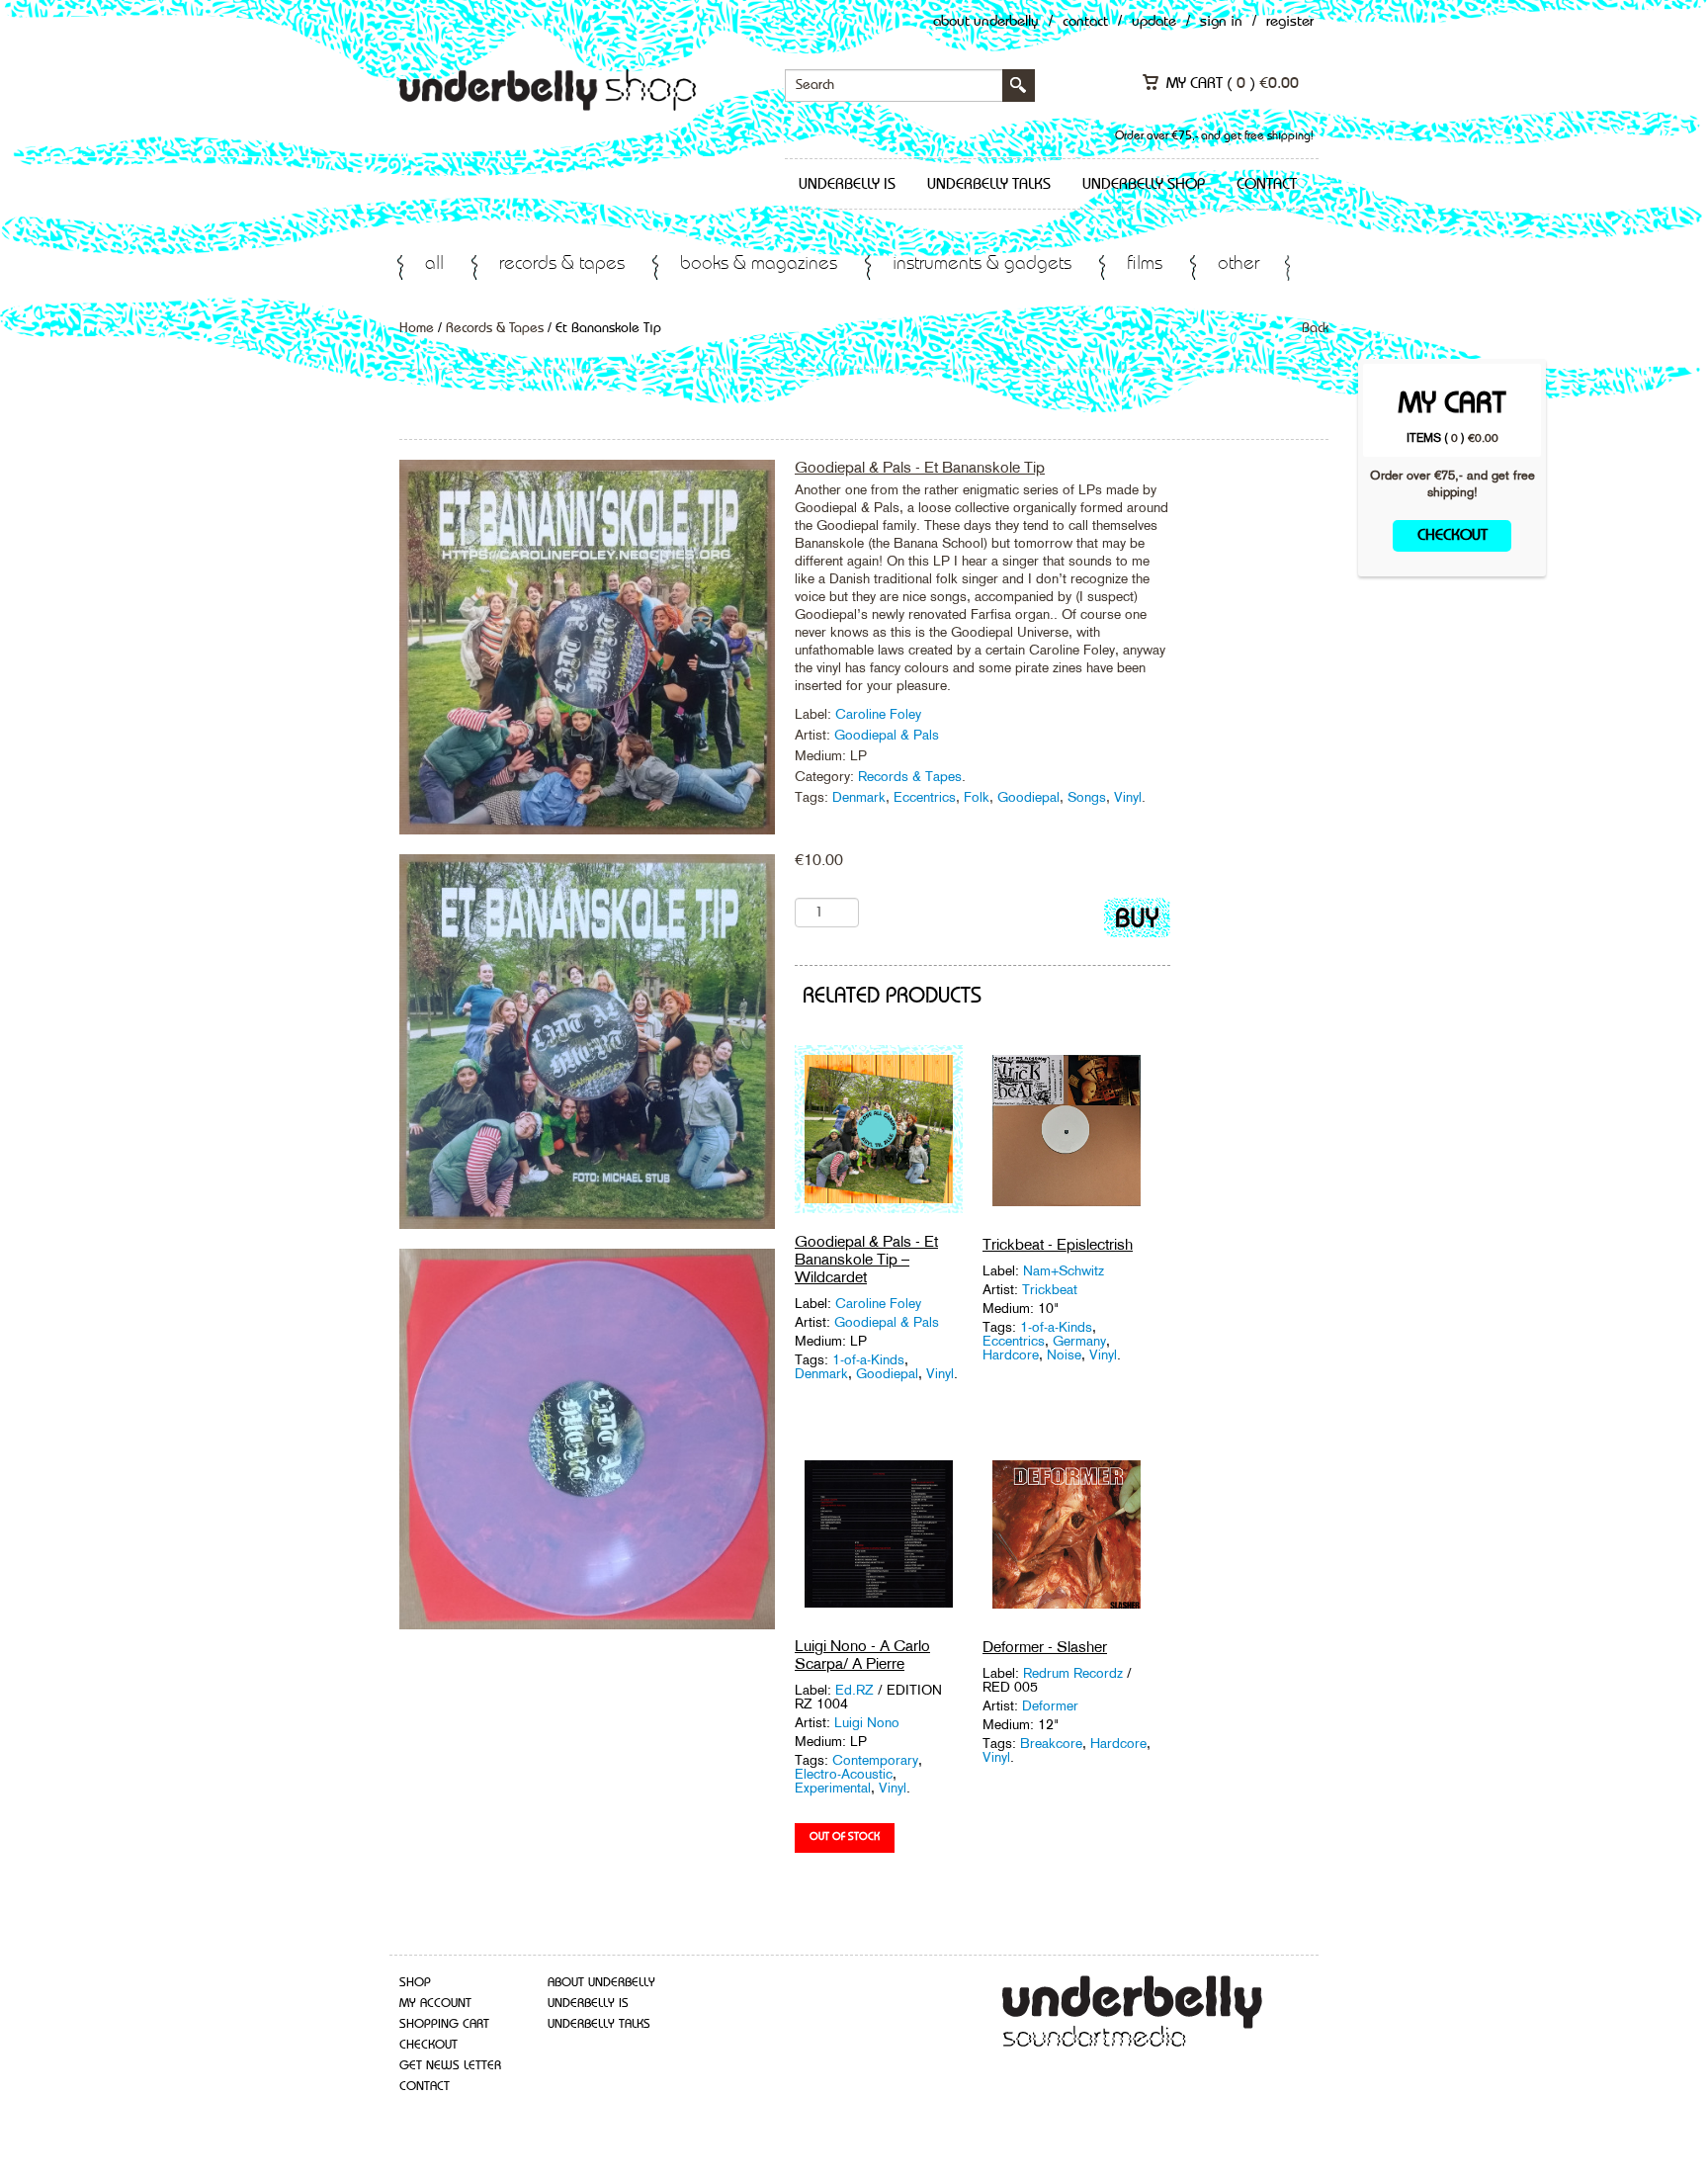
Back (1315, 328)
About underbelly (601, 1983)
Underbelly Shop (1144, 185)
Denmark (859, 797)
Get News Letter (450, 2066)
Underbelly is (847, 185)
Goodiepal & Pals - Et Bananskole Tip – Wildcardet (866, 1259)
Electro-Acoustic (844, 1774)
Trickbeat (1050, 1289)
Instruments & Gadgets (982, 264)
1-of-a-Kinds (868, 1359)
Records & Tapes (562, 264)
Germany (1079, 1341)
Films (1145, 264)
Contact (1085, 22)
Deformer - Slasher (1045, 1647)
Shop (415, 1983)
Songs (1087, 797)
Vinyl (1128, 797)
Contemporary (875, 1760)
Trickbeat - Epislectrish (1058, 1244)
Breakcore (1051, 1743)
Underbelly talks (989, 185)
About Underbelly (986, 22)
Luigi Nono (867, 1722)
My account (435, 2004)
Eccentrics (925, 797)
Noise (1064, 1354)
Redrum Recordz (1073, 1673)
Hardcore (1011, 1354)
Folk (977, 797)
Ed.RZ (856, 1690)
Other (1238, 264)
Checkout (1452, 536)
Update (1154, 22)
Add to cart (1137, 922)
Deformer (1050, 1705)
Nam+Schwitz (1064, 1270)
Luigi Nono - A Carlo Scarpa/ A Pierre (862, 1655)
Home (417, 328)
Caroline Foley (878, 714)
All (434, 264)
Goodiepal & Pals (887, 735)
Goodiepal (1028, 797)
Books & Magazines (759, 264)
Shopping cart (444, 2024)
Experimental (833, 1788)
